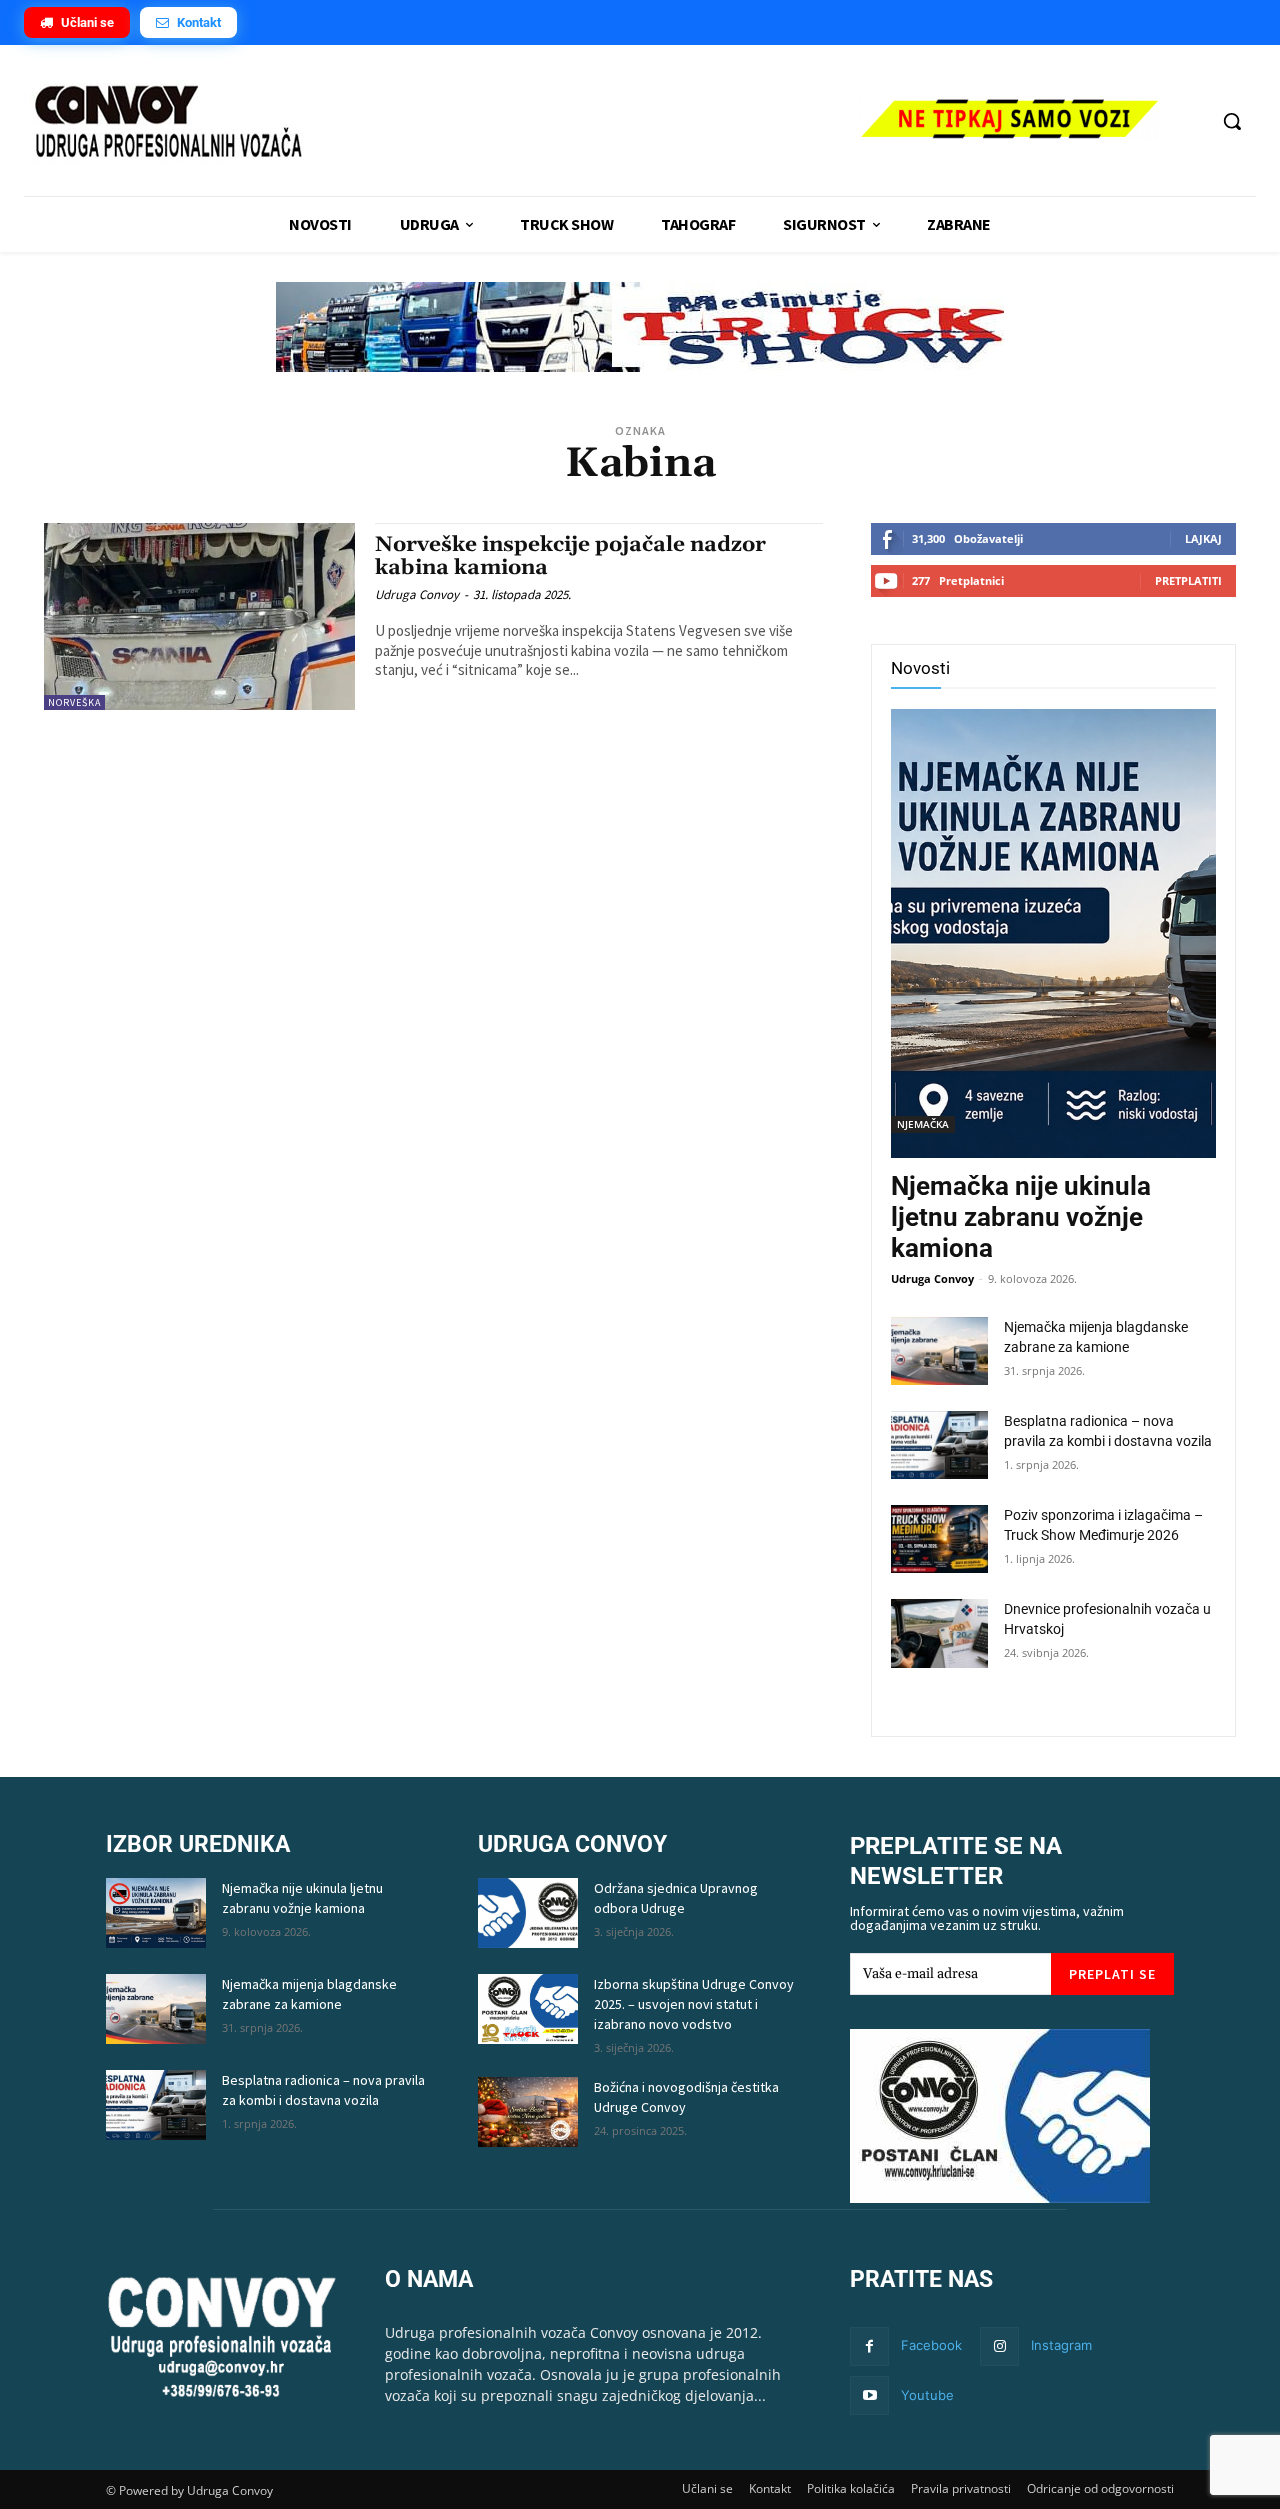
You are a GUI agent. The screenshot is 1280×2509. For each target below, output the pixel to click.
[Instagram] (999, 2346)
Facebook (931, 2345)
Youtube (927, 2395)
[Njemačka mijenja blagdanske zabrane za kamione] (940, 1351)
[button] (1232, 121)
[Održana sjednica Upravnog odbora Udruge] (528, 1913)
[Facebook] (869, 2346)
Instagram (1061, 2345)
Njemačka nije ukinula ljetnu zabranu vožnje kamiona (1021, 1217)
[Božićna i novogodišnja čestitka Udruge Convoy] (528, 2112)
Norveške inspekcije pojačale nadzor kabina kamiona (570, 556)
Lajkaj (1203, 538)
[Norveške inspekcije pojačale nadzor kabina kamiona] (199, 616)
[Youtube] (869, 2395)
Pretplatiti (1188, 580)
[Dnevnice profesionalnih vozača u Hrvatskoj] (940, 1633)
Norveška (74, 702)
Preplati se (1112, 1974)
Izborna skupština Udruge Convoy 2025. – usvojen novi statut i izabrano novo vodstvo (694, 2004)
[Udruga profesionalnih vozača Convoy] (431, 123)
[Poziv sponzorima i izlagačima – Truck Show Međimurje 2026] (940, 1539)
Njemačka (923, 1124)
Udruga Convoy (417, 594)
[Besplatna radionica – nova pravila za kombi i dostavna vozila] (940, 1445)
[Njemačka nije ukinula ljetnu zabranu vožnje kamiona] (1053, 933)
